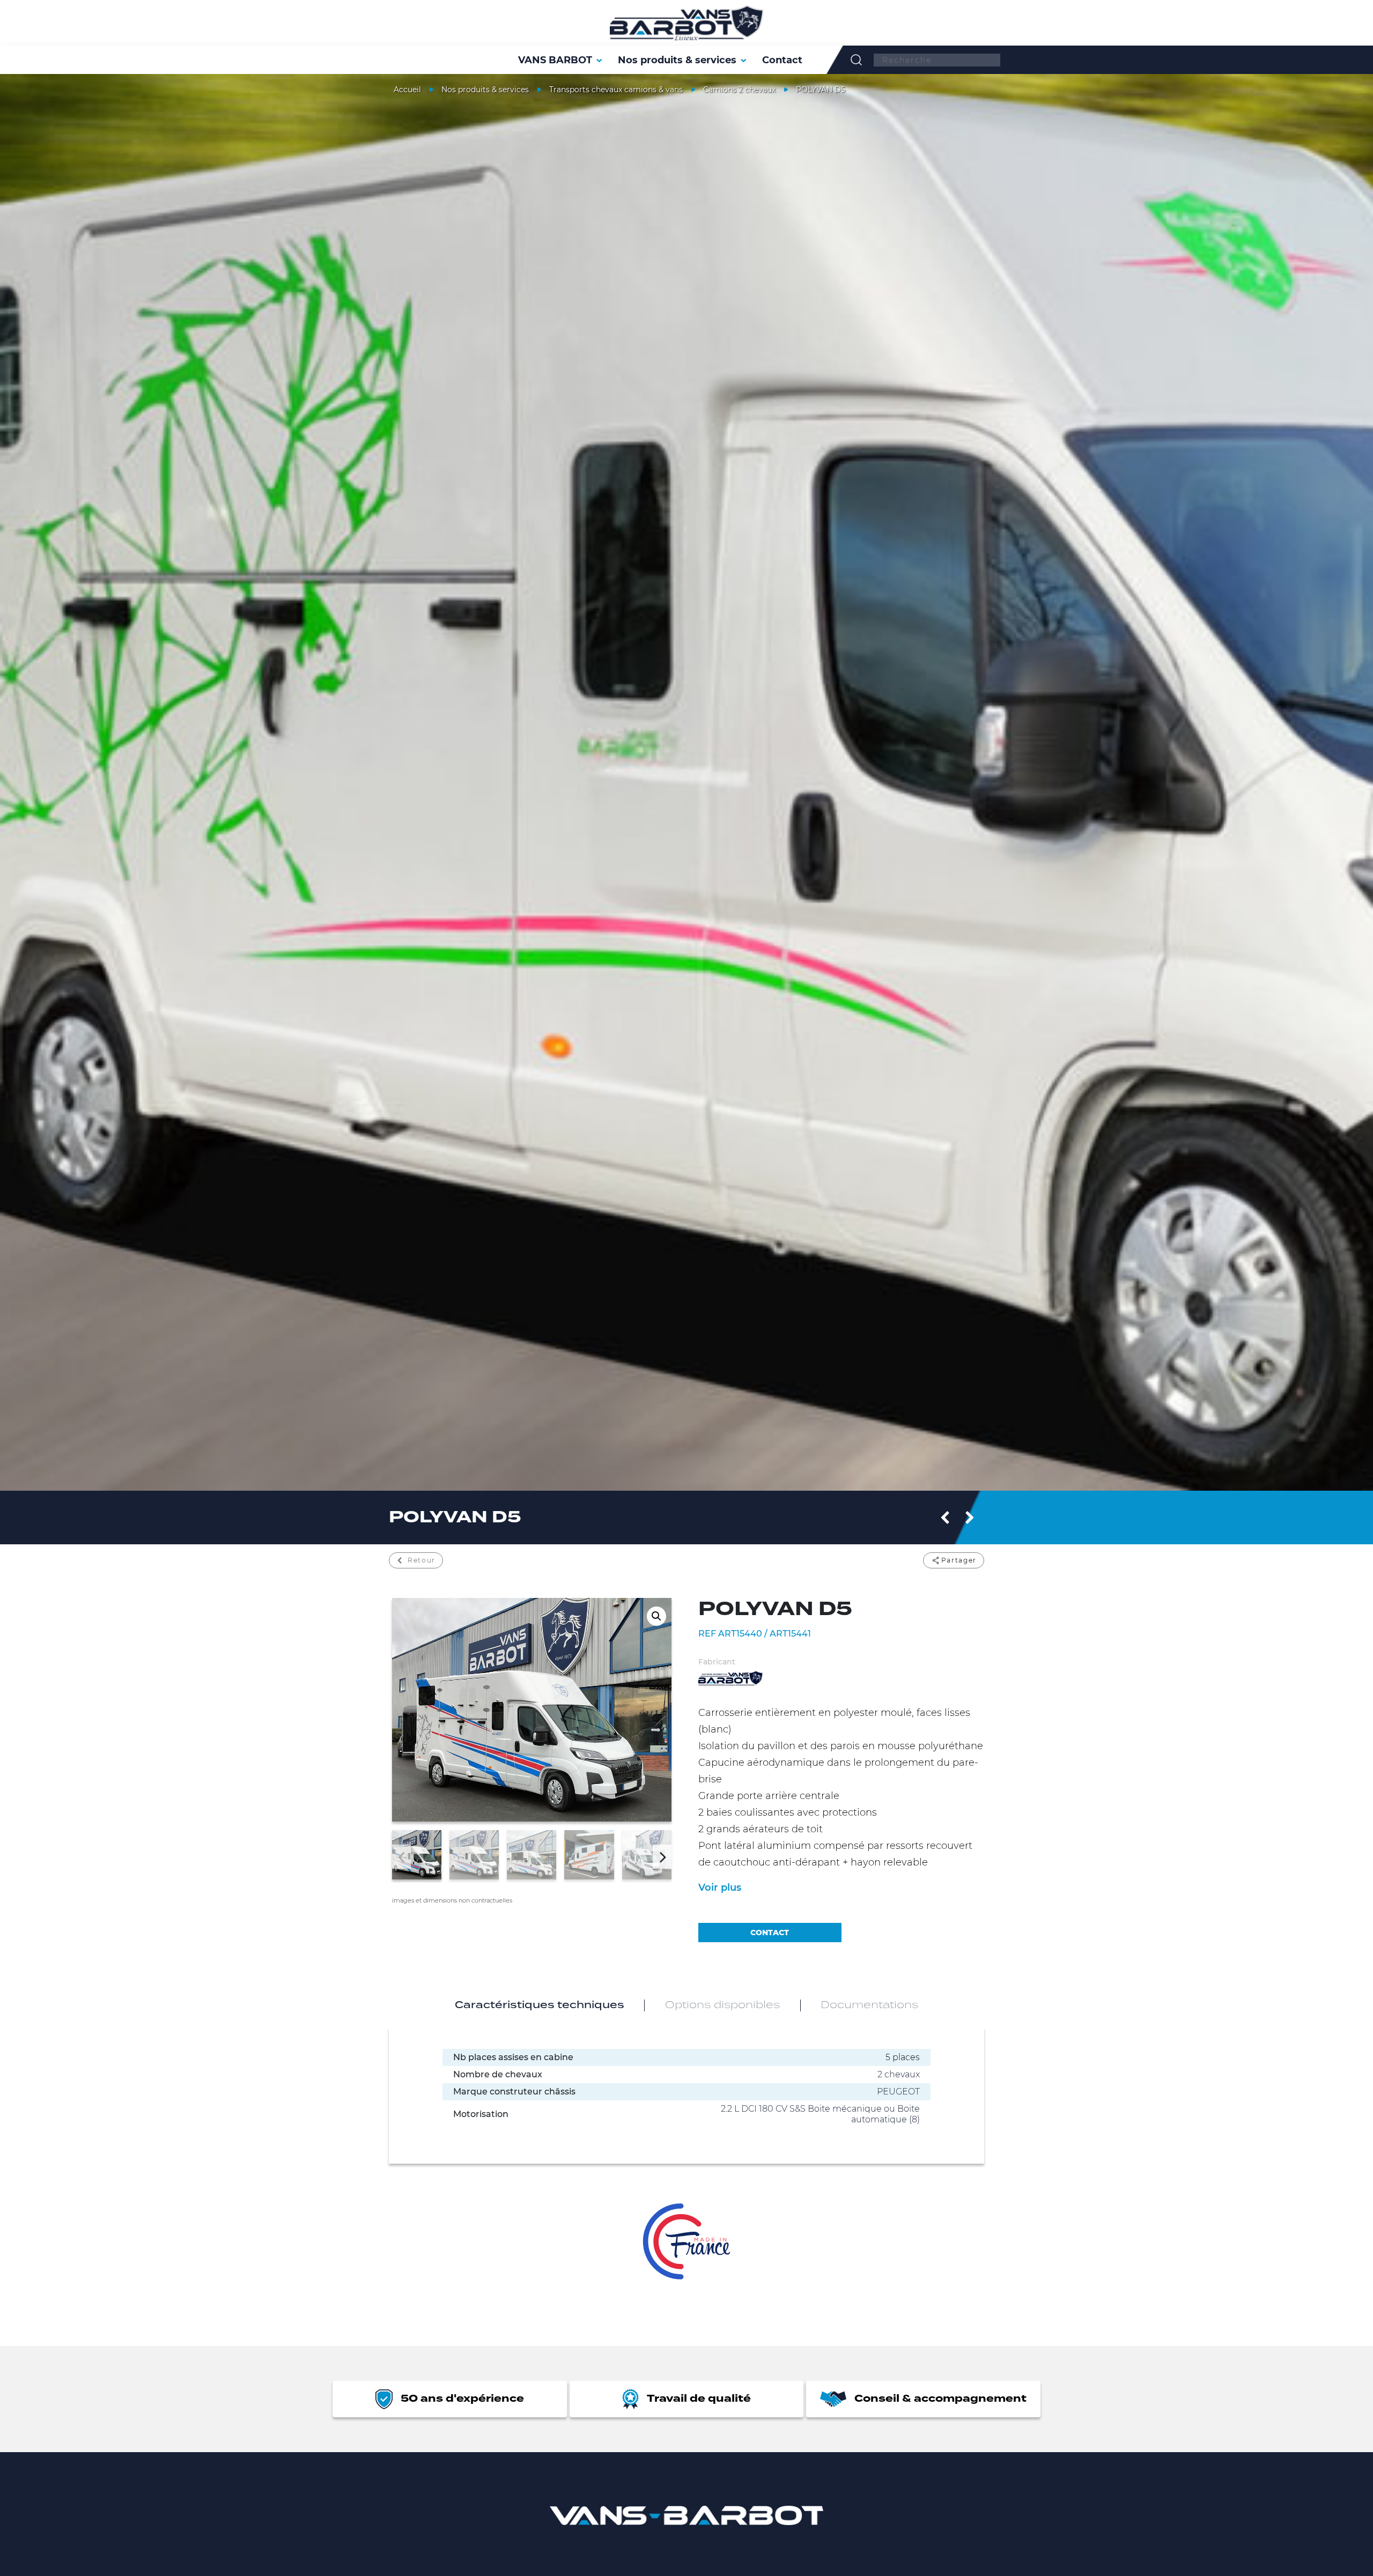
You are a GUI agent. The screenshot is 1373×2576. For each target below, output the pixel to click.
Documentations (869, 2005)
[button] (656, 1616)
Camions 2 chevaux (739, 90)
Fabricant (717, 1662)
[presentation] (401, 1857)
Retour (422, 1560)
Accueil (407, 90)
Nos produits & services (485, 90)
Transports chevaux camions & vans (616, 90)
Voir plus (720, 1887)
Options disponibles (722, 2005)
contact (770, 1933)
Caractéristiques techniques (540, 2005)
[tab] (540, 2005)
